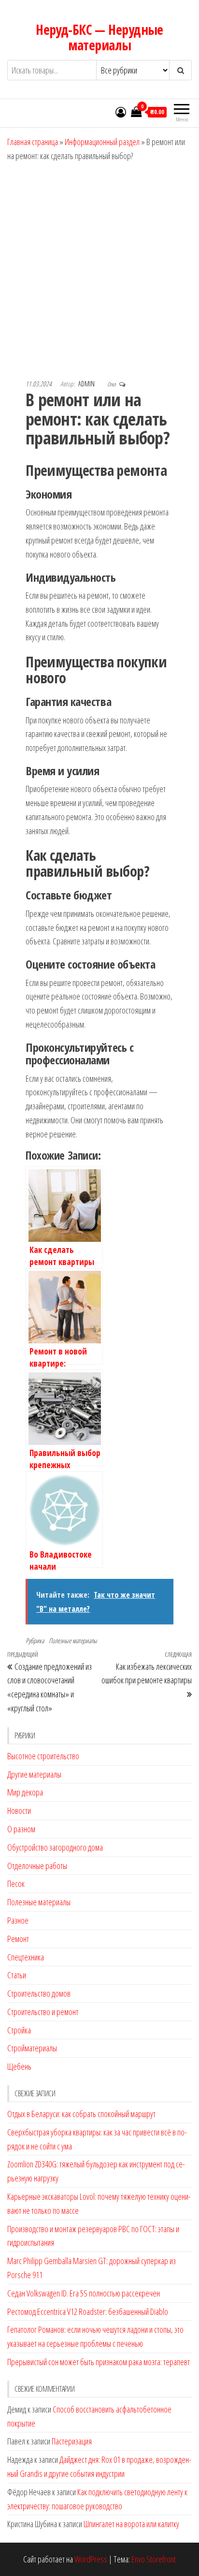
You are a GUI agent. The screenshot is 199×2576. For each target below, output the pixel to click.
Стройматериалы (32, 2048)
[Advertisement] (99, 267)
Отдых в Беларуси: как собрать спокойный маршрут (81, 2114)
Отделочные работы (37, 1866)
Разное (18, 1920)
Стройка (19, 2030)
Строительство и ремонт (43, 2012)
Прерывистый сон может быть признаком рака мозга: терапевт (99, 2362)
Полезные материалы (73, 1641)
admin (87, 384)
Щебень (19, 2066)
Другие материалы (34, 1774)
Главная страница (33, 142)
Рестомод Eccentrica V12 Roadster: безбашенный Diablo (88, 2311)
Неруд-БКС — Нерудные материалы (99, 37)
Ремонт (18, 1939)
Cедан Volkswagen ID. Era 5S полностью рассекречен (84, 2293)
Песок (16, 1884)
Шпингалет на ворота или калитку (131, 2524)
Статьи (17, 1975)
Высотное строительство (43, 1756)
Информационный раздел (102, 142)
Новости (19, 1811)
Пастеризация (72, 2441)
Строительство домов (39, 1993)
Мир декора (25, 1792)
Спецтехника (26, 1957)
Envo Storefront (154, 2559)
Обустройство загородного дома (55, 1847)
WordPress (91, 2559)
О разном (21, 1829)
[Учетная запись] (121, 112)
